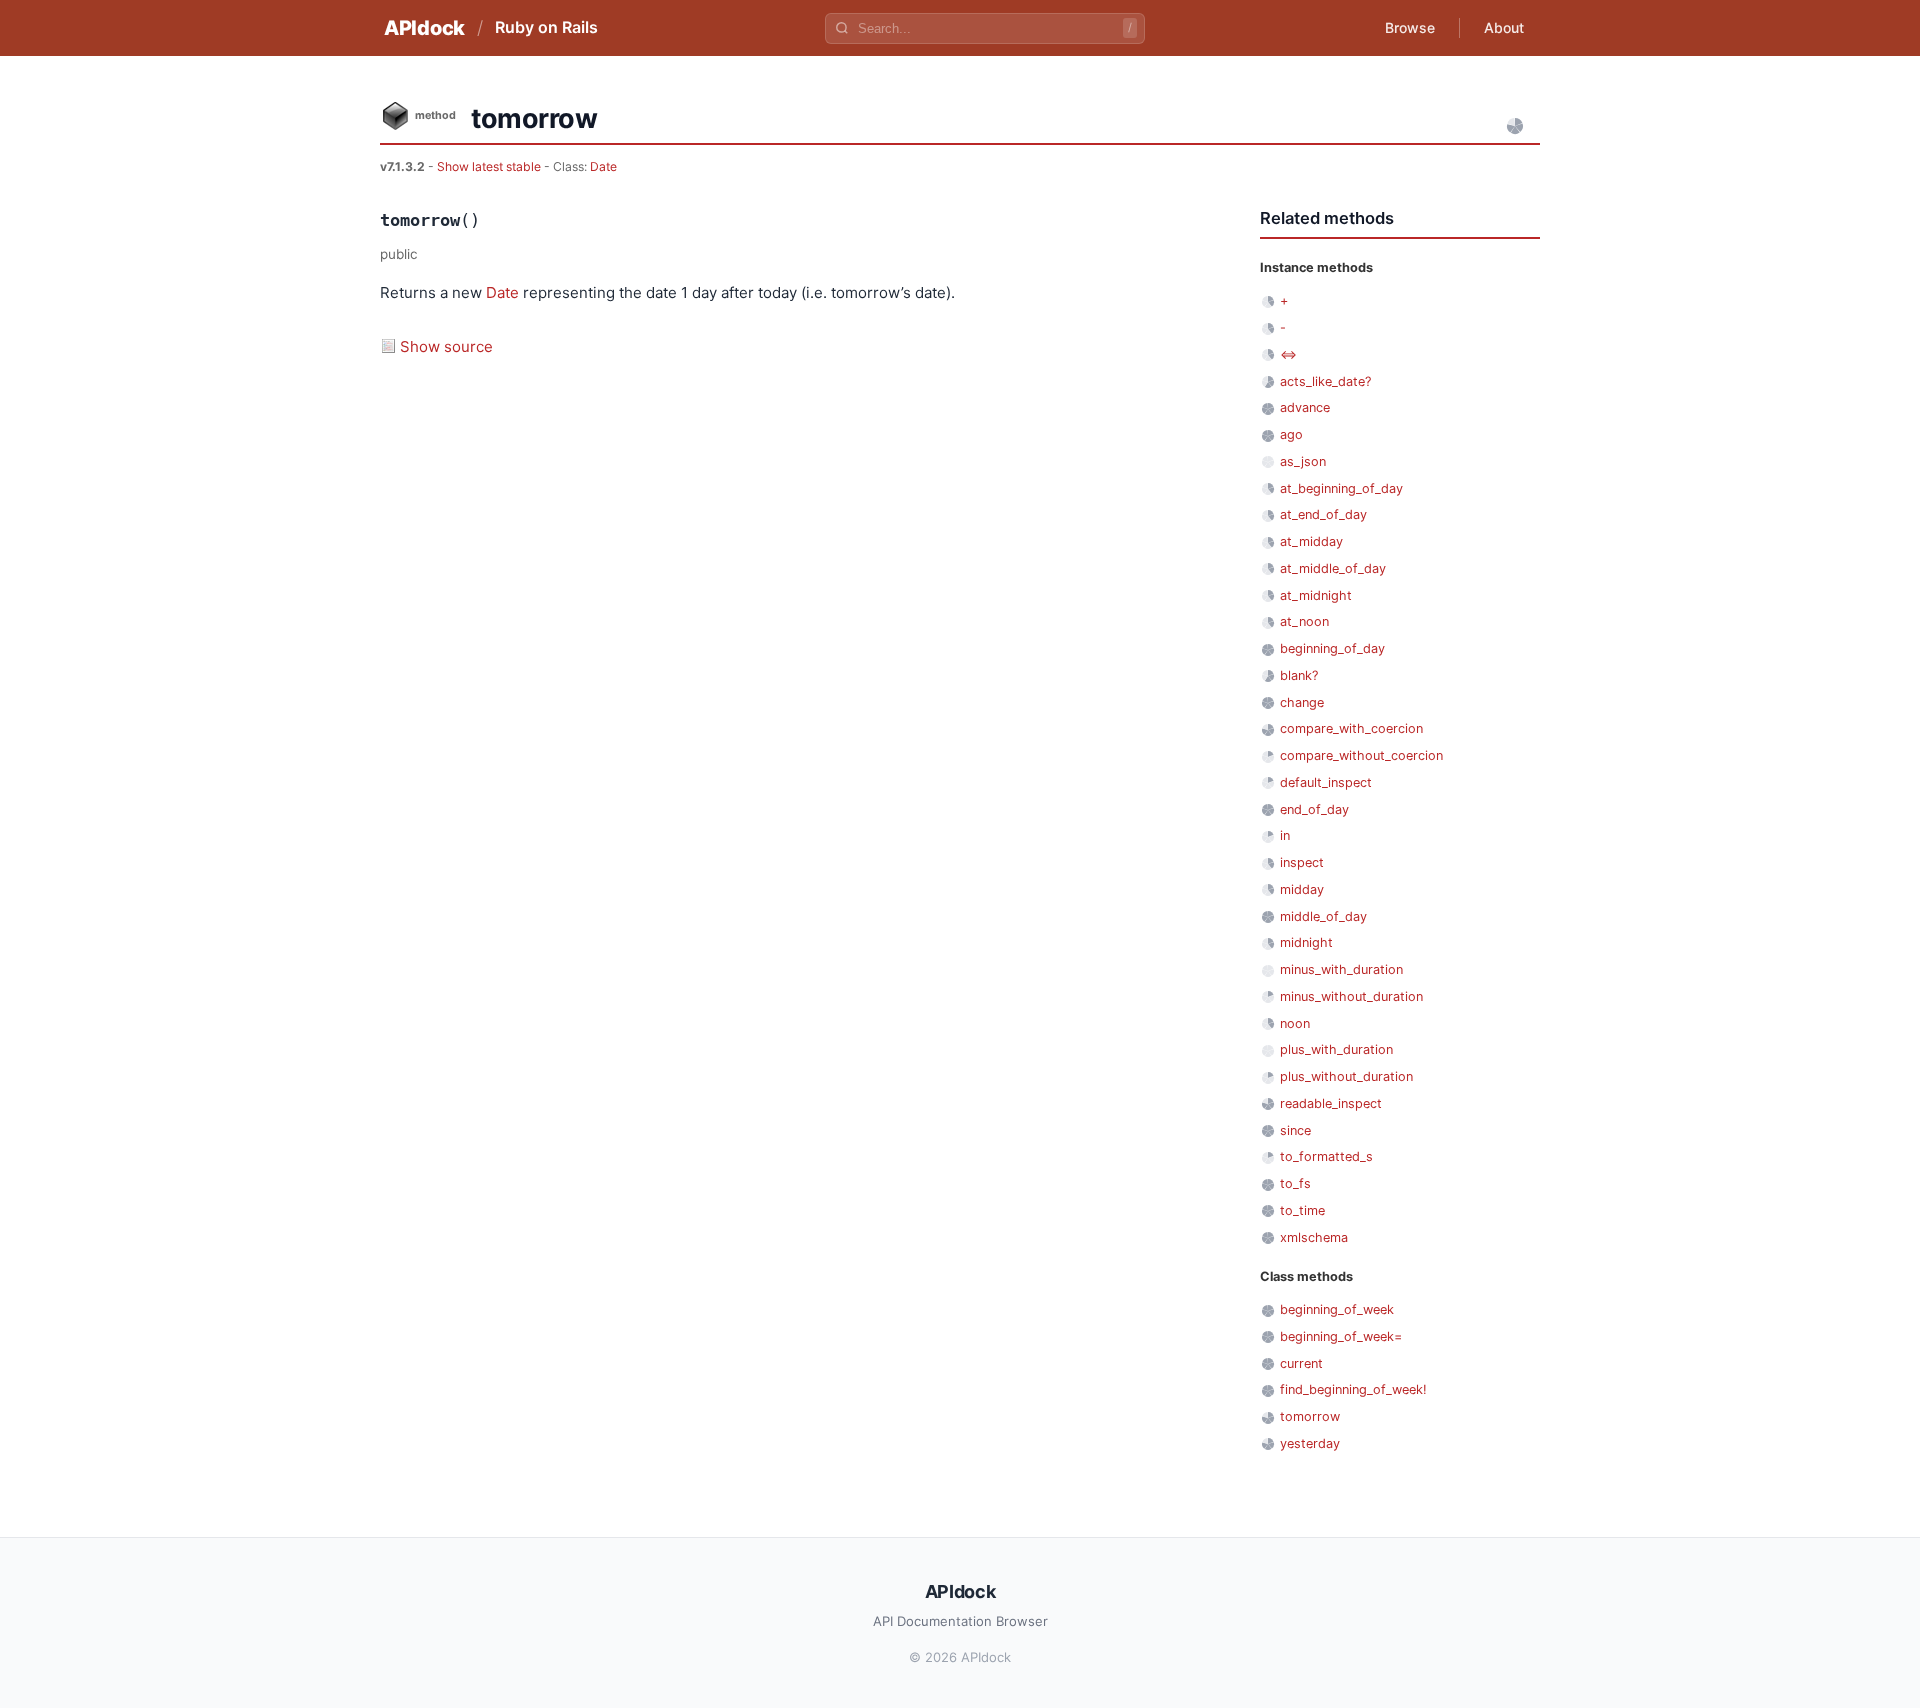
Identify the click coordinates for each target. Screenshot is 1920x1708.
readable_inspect (1331, 1103)
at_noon (1304, 621)
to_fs (1295, 1183)
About (1504, 27)
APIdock (424, 28)
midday (1302, 889)
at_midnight (1316, 595)
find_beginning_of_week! (1353, 1389)
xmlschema (1314, 1237)
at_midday (1311, 541)
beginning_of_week (1337, 1309)
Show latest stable (490, 166)
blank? (1299, 675)
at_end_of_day (1323, 514)
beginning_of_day (1332, 648)
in (1285, 835)
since (1295, 1130)
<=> (1288, 354)
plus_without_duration (1346, 1076)
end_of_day (1314, 809)
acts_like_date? (1325, 381)
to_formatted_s (1326, 1156)
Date (603, 166)
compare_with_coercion (1351, 728)
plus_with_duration (1336, 1049)
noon (1295, 1023)
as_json (1303, 461)
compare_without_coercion (1361, 755)
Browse (1410, 27)
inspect (1302, 862)
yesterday (1310, 1443)
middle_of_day (1323, 916)
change (1302, 702)
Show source (446, 346)
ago (1291, 434)
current (1301, 1363)
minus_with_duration (1341, 969)
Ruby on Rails (546, 27)
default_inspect (1326, 782)
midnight (1306, 942)
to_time (1302, 1210)
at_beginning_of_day (1341, 488)
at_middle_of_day (1333, 568)
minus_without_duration (1351, 996)
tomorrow (1310, 1416)
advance (1305, 407)
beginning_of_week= (1341, 1336)
